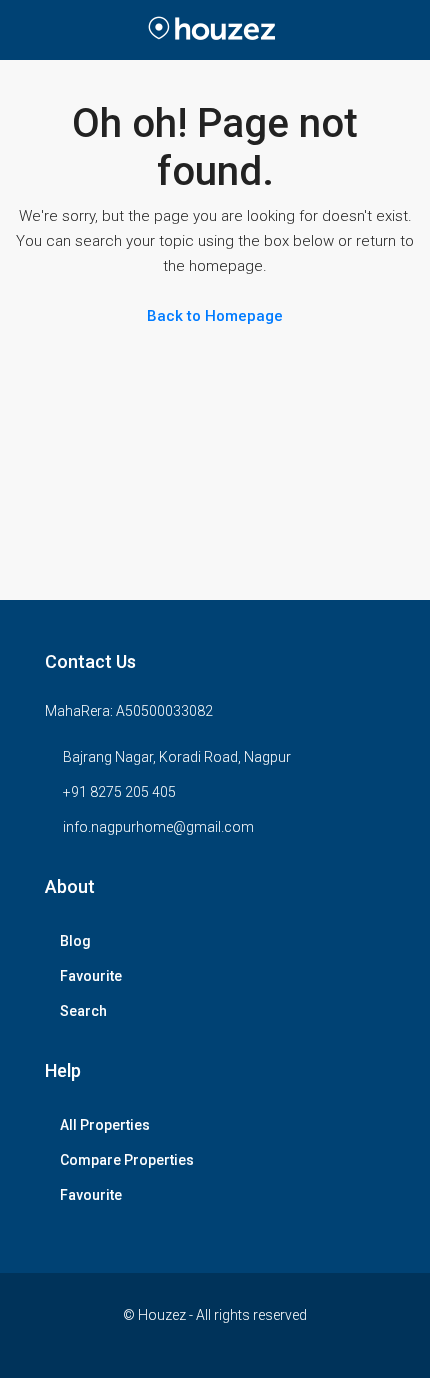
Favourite (91, 976)
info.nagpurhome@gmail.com (158, 827)
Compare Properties (127, 1160)
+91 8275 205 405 (119, 792)
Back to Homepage (215, 316)
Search (83, 1011)
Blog (75, 941)
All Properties (105, 1125)
